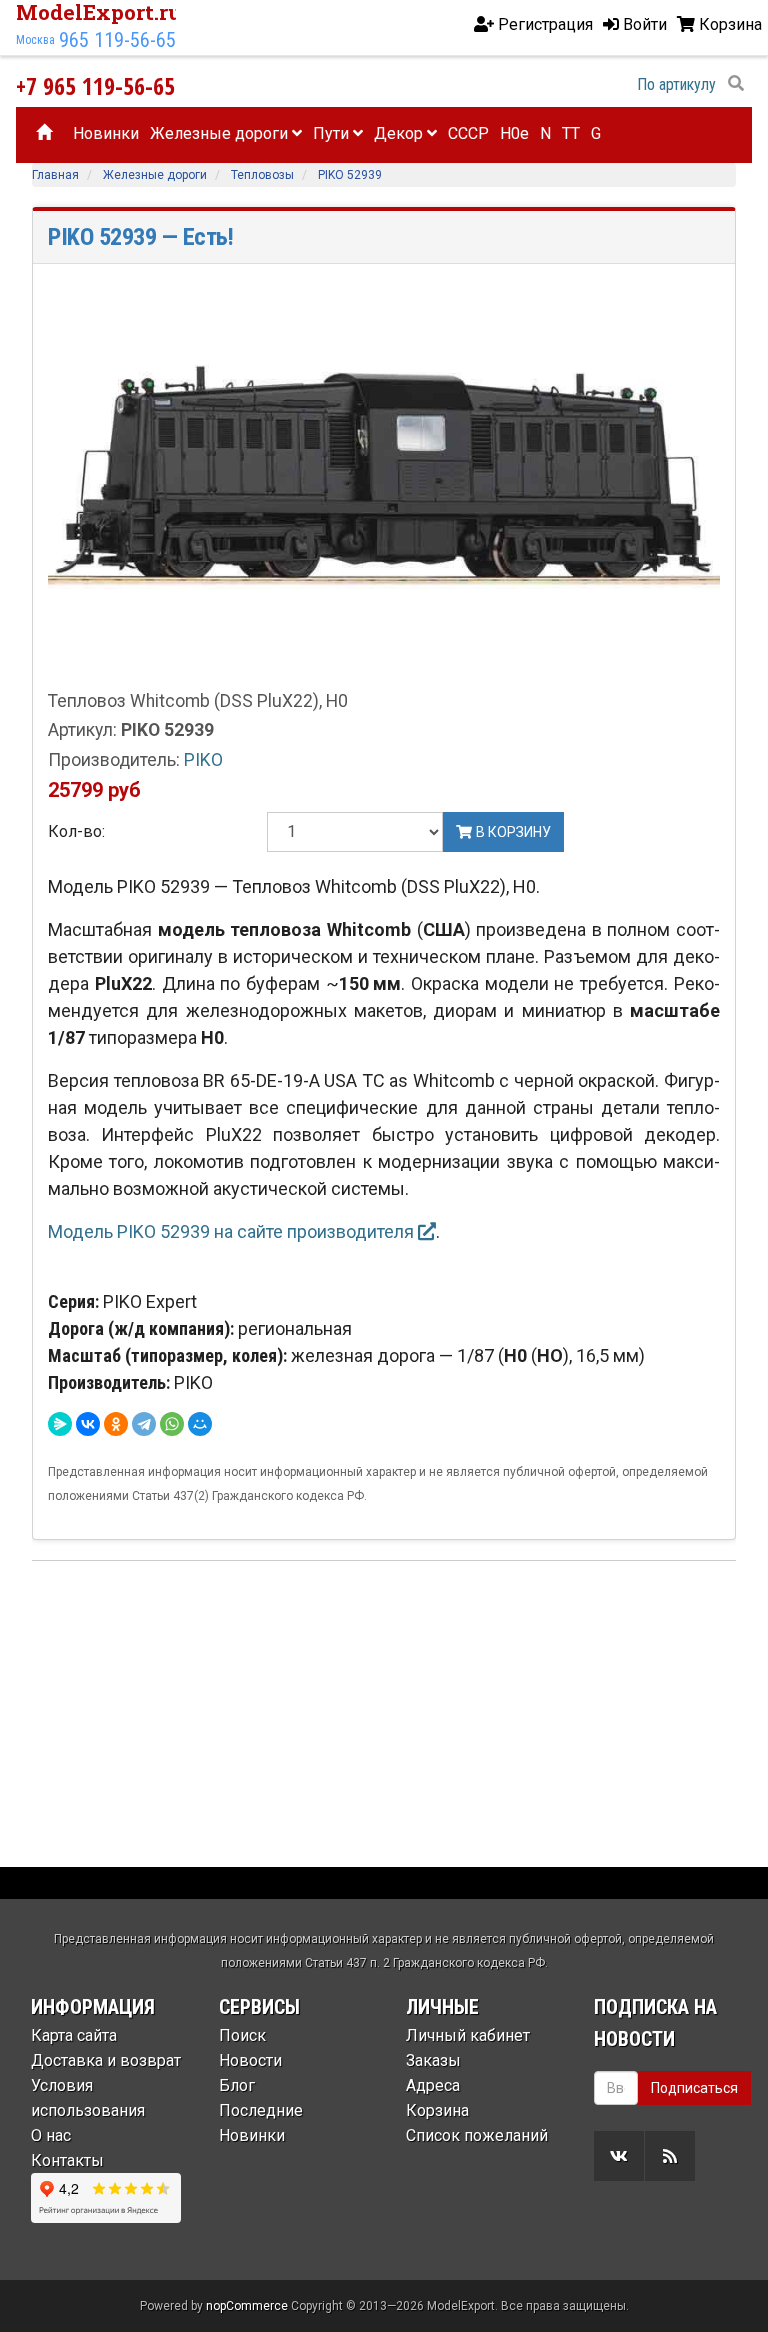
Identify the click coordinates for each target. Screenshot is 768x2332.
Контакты (67, 2160)
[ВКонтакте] (88, 1424)
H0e (514, 133)
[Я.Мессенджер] (60, 1424)
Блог (237, 2085)
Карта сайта (74, 2035)
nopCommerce (247, 2306)
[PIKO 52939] (384, 482)
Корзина (437, 2110)
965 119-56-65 (117, 40)
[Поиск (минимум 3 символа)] (736, 84)
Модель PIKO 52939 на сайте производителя (233, 1231)
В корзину (512, 832)
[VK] (619, 2156)
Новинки (106, 133)
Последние (261, 2110)
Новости (250, 2060)
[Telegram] (144, 1424)
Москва (35, 40)
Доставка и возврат (106, 2060)
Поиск (242, 2035)
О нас (51, 2135)
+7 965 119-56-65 (95, 85)
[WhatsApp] (172, 1424)
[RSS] (670, 2156)
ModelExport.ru (99, 12)
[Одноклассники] (116, 1424)
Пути (333, 133)
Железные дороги (221, 133)
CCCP (468, 133)
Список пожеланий (477, 2135)
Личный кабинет (468, 2035)
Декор (400, 133)
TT (571, 133)
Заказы (433, 2060)
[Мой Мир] (200, 1424)
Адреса (433, 2085)
